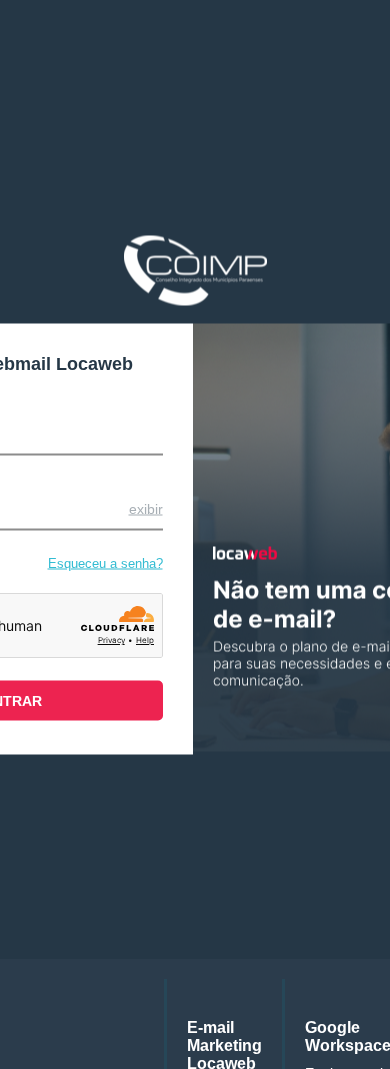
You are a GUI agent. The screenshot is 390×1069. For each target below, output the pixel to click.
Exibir (146, 508)
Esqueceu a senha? (105, 562)
